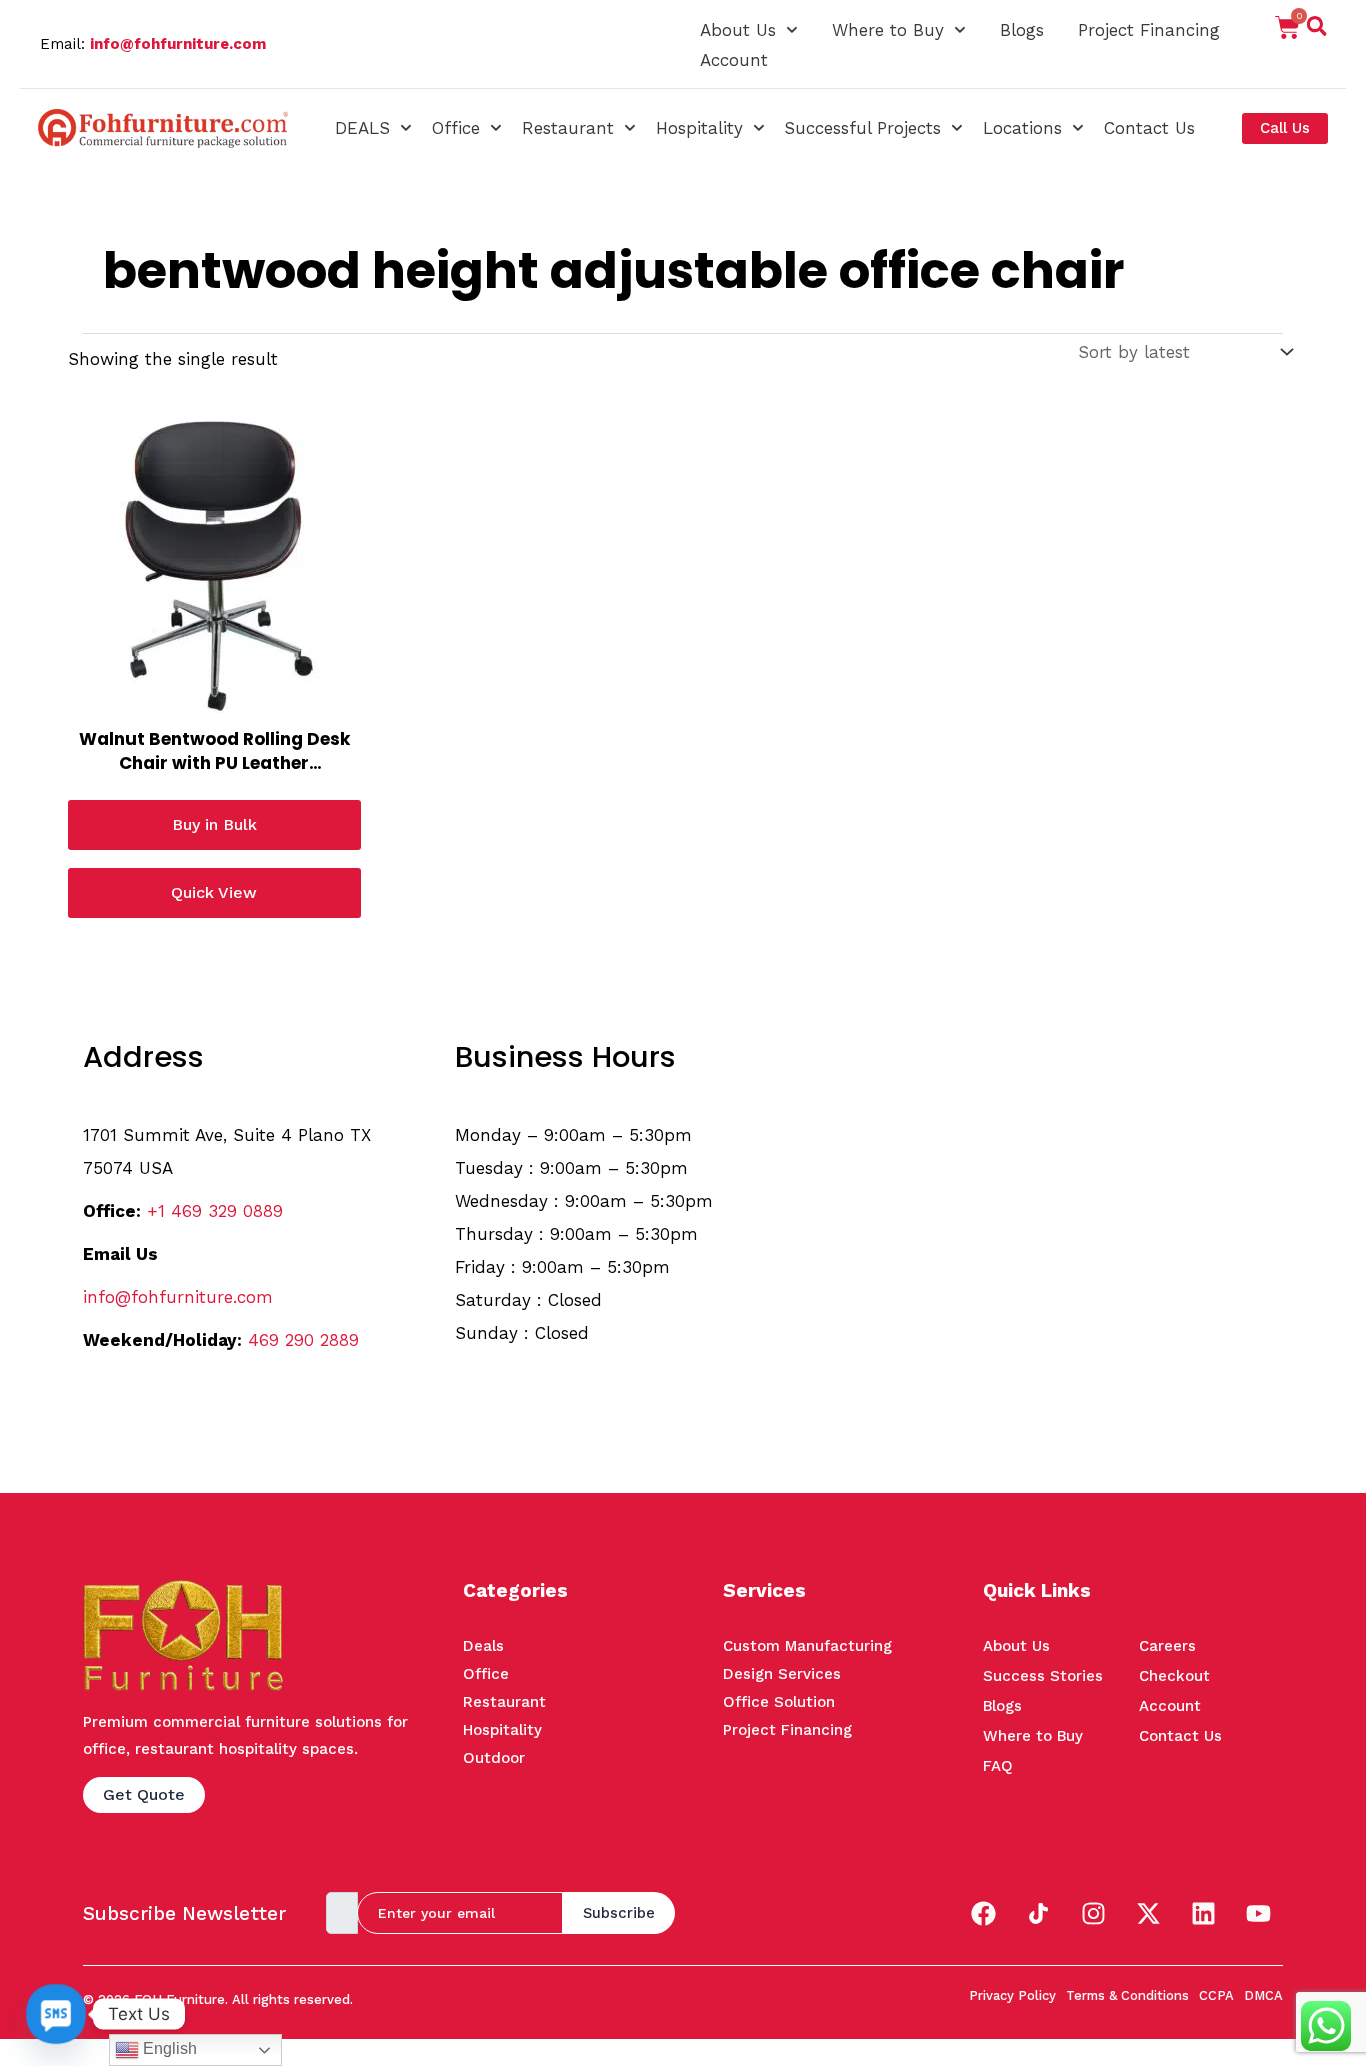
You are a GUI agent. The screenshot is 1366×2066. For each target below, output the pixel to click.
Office (456, 128)
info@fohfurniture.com (178, 44)
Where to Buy (888, 30)
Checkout (1174, 1676)
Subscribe (619, 1913)
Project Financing (1149, 30)
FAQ (998, 1766)
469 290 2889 (303, 1340)
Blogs (1022, 30)
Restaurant (568, 128)
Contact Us (1149, 128)
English (168, 2048)
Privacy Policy (1012, 1995)
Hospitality (699, 128)
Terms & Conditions (1127, 1995)
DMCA (1263, 1995)
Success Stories (1043, 1676)
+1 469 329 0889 (215, 1211)
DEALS (362, 128)
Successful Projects (862, 128)
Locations (1022, 128)
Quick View (214, 892)
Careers (1167, 1646)
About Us (738, 30)
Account (734, 60)
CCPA (1216, 1995)
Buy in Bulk (214, 824)
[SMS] (56, 2014)
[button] (1317, 30)
